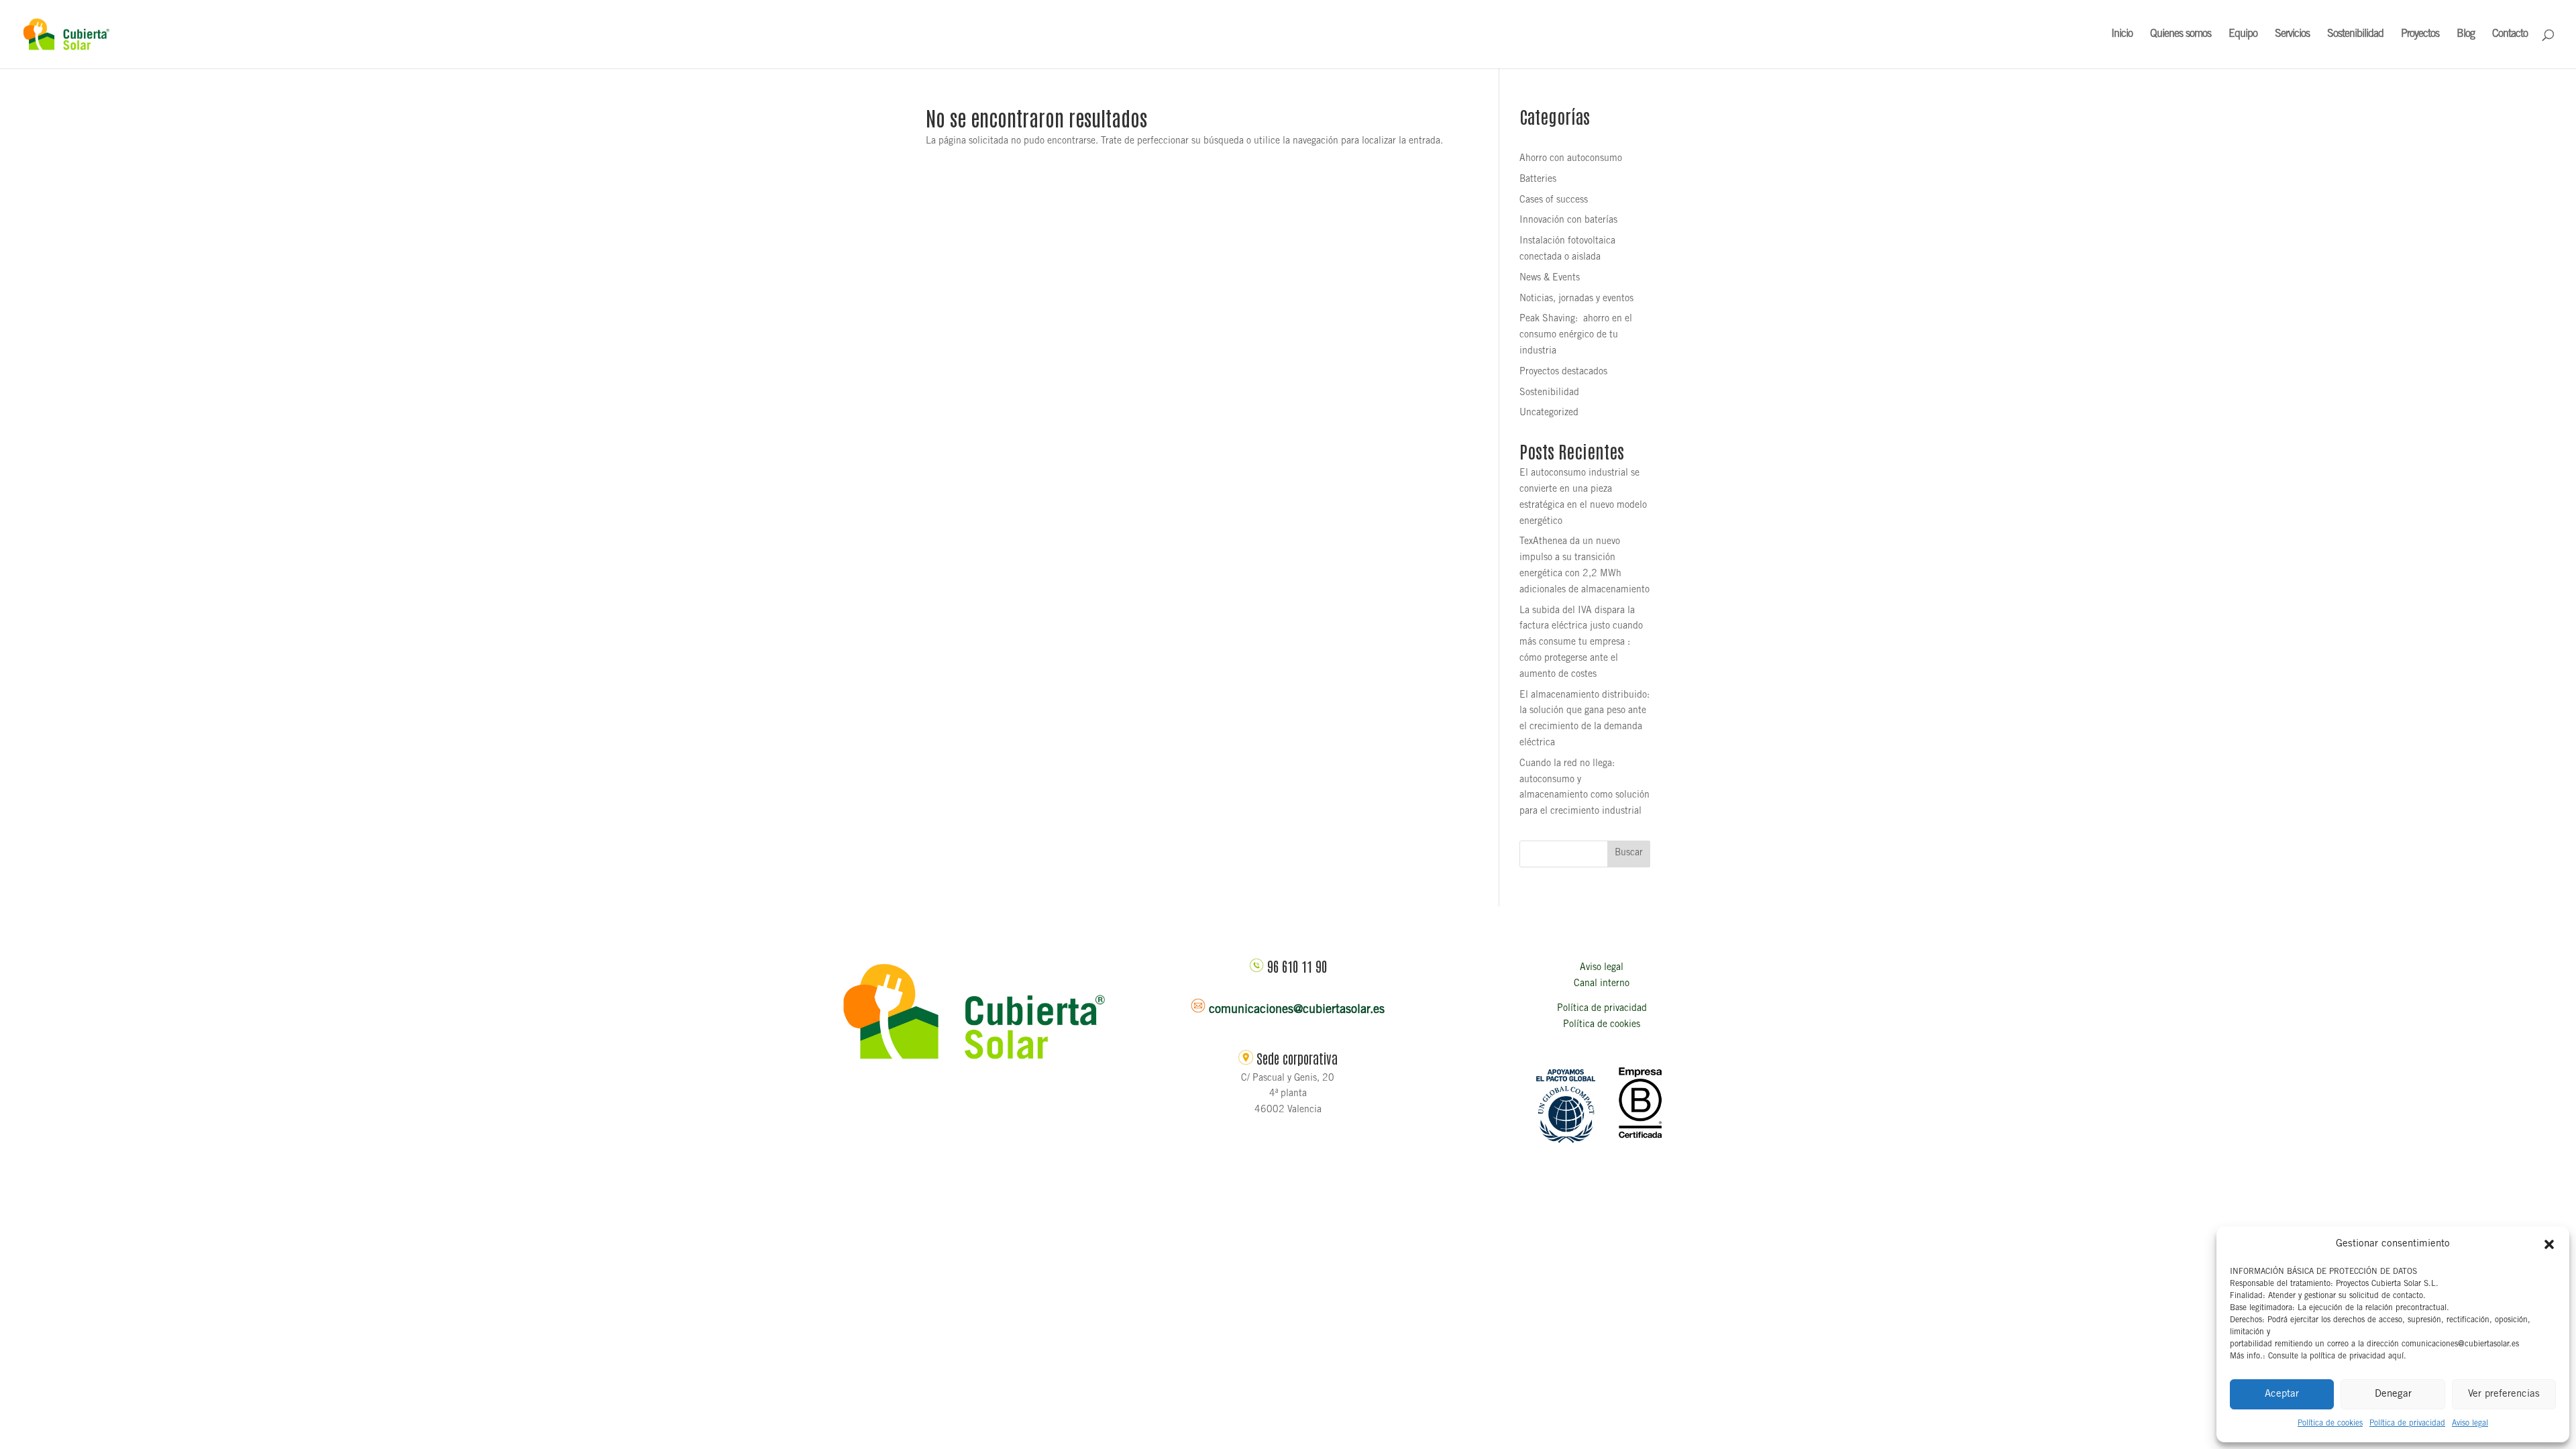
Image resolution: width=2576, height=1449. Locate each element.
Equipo (2243, 35)
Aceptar (2282, 1394)
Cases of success (1554, 201)
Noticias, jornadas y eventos (1576, 299)
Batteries (1538, 180)
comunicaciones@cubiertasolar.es (1297, 1010)
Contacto (2510, 35)
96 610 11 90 (1297, 966)
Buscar (1629, 853)
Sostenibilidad (2355, 35)
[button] (2549, 1244)
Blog (2466, 35)
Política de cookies (2330, 1424)
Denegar (2393, 1394)
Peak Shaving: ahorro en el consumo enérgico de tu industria (1576, 335)
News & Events (1550, 278)
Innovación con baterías (1568, 221)
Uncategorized (1549, 413)
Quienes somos (2181, 35)
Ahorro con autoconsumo (1571, 159)
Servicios (2292, 35)
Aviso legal (2470, 1424)
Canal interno (1602, 984)
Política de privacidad (2407, 1424)
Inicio (2122, 35)
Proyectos (2420, 35)
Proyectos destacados (1563, 372)
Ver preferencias (2504, 1394)
